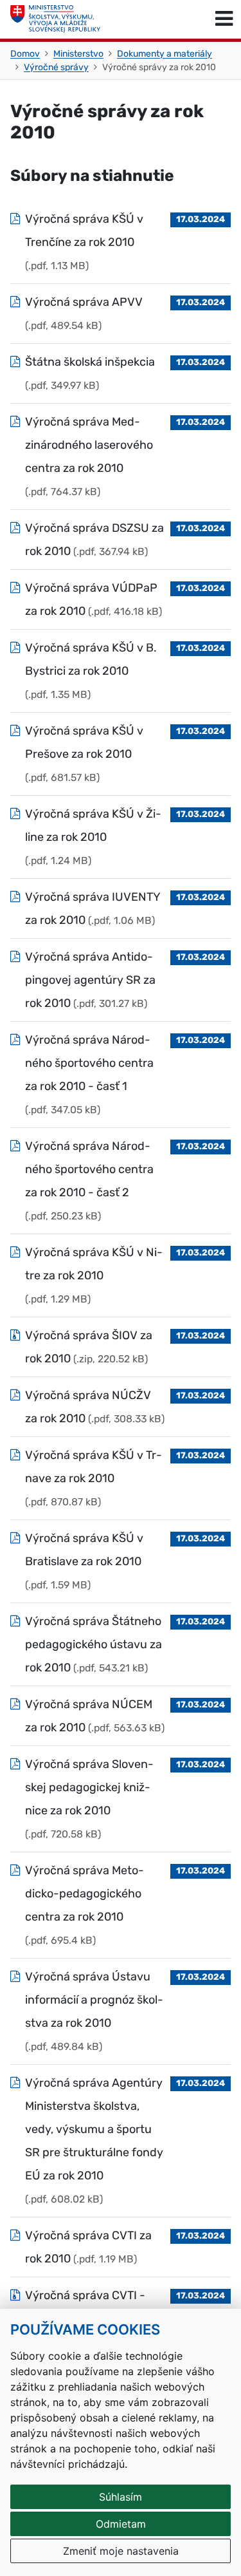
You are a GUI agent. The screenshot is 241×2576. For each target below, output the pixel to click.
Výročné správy (56, 67)
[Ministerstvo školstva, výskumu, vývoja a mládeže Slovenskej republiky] (55, 19)
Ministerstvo (78, 54)
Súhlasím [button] (121, 2497)
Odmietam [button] (121, 2524)
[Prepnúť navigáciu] (224, 19)
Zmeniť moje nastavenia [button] (121, 2551)
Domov (25, 54)
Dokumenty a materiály (165, 54)
